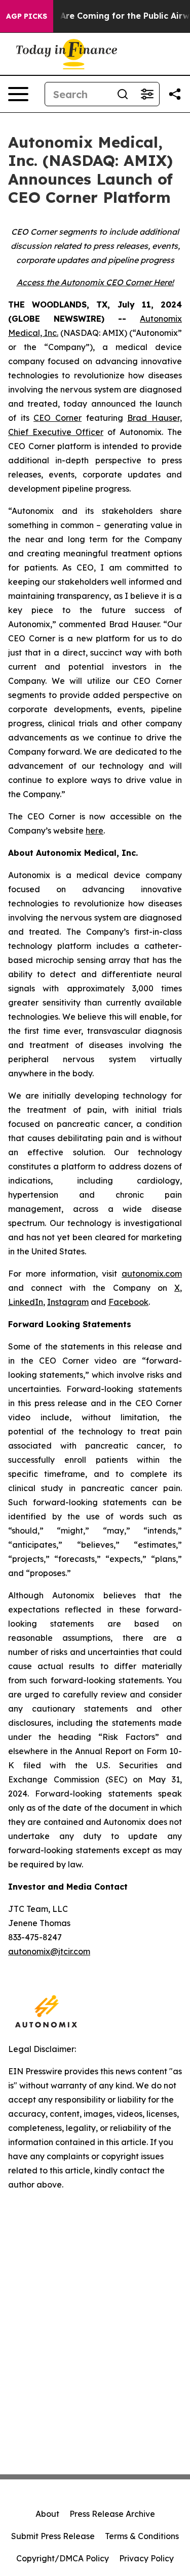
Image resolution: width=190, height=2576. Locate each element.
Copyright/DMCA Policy (63, 2558)
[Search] (123, 94)
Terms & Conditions (142, 2536)
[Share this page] (175, 94)
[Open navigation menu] (18, 94)
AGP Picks (27, 16)
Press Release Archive (112, 2514)
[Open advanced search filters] (147, 94)
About (47, 2514)
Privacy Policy (146, 2558)
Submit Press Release (53, 2536)
